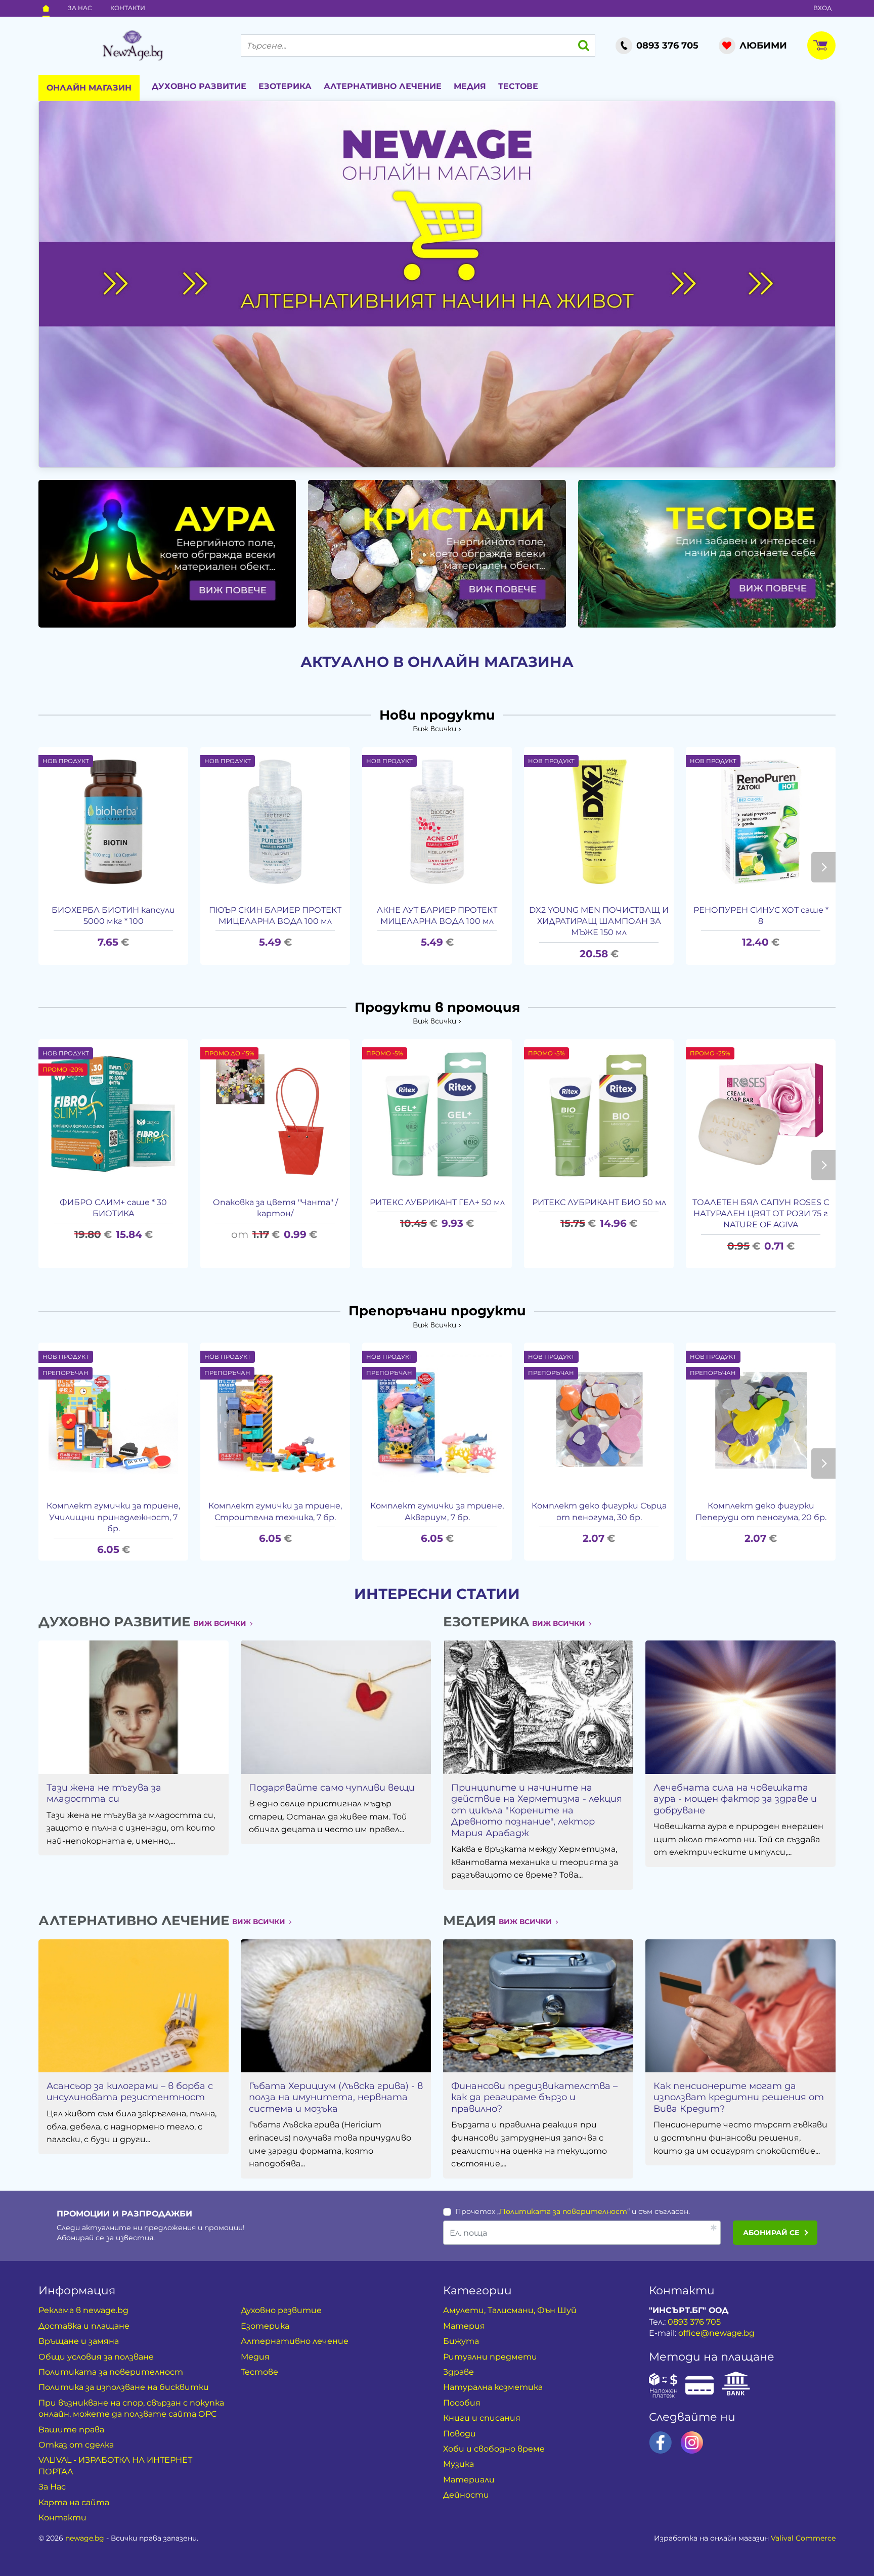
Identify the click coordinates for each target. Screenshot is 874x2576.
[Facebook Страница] (661, 2442)
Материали (469, 2480)
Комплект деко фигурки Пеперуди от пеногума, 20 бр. (761, 1511)
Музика (458, 2464)
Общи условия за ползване (96, 2357)
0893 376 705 (694, 2322)
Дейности (466, 2495)
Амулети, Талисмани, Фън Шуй (510, 2310)
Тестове (518, 86)
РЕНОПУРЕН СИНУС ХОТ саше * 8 (761, 916)
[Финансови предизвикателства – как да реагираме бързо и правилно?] (538, 2006)
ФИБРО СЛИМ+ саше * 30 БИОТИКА (113, 1208)
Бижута (461, 2341)
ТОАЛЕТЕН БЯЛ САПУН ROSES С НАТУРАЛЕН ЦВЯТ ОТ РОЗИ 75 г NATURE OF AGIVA (761, 1214)
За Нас (80, 8)
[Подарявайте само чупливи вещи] (336, 1707)
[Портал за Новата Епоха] (133, 46)
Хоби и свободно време (494, 2449)
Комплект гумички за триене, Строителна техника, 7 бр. (275, 1511)
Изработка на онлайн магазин (745, 2538)
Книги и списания (482, 2418)
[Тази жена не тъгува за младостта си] (134, 1707)
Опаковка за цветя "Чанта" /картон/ (275, 1208)
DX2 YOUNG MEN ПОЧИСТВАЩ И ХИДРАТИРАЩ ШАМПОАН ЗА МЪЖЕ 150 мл (599, 921)
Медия (470, 86)
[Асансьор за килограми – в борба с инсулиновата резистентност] (134, 2006)
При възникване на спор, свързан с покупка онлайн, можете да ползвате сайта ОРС (131, 2408)
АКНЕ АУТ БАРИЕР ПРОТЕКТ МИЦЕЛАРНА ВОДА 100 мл (437, 916)
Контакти (128, 8)
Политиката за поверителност (563, 2211)
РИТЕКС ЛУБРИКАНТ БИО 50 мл (599, 1202)
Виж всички (434, 729)
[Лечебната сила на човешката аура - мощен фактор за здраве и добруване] (740, 1707)
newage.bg (85, 2538)
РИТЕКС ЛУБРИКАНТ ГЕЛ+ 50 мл (437, 1202)
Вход (822, 8)
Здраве (458, 2372)
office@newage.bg (716, 2333)
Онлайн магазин (89, 88)
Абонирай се (771, 2233)
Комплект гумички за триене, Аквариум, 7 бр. (437, 1511)
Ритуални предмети (490, 2357)
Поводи (460, 2434)
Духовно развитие (199, 86)
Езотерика (285, 86)
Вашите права (71, 2430)
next (823, 867)
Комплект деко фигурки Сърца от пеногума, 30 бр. (599, 1511)
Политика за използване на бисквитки (124, 2387)
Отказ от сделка (76, 2445)
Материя (464, 2326)
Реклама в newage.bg (83, 2310)
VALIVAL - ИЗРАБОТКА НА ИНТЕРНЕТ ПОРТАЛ (115, 2466)
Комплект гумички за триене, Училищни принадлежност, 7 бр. (113, 1517)
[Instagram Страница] (692, 2442)
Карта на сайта (74, 2502)
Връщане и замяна (79, 2341)
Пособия (462, 2403)
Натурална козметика (493, 2387)
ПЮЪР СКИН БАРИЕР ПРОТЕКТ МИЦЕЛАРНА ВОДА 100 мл (275, 916)
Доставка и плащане (84, 2326)
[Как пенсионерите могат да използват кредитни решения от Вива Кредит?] (740, 2006)
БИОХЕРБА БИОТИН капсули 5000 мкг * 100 (113, 916)
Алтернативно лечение (383, 86)
